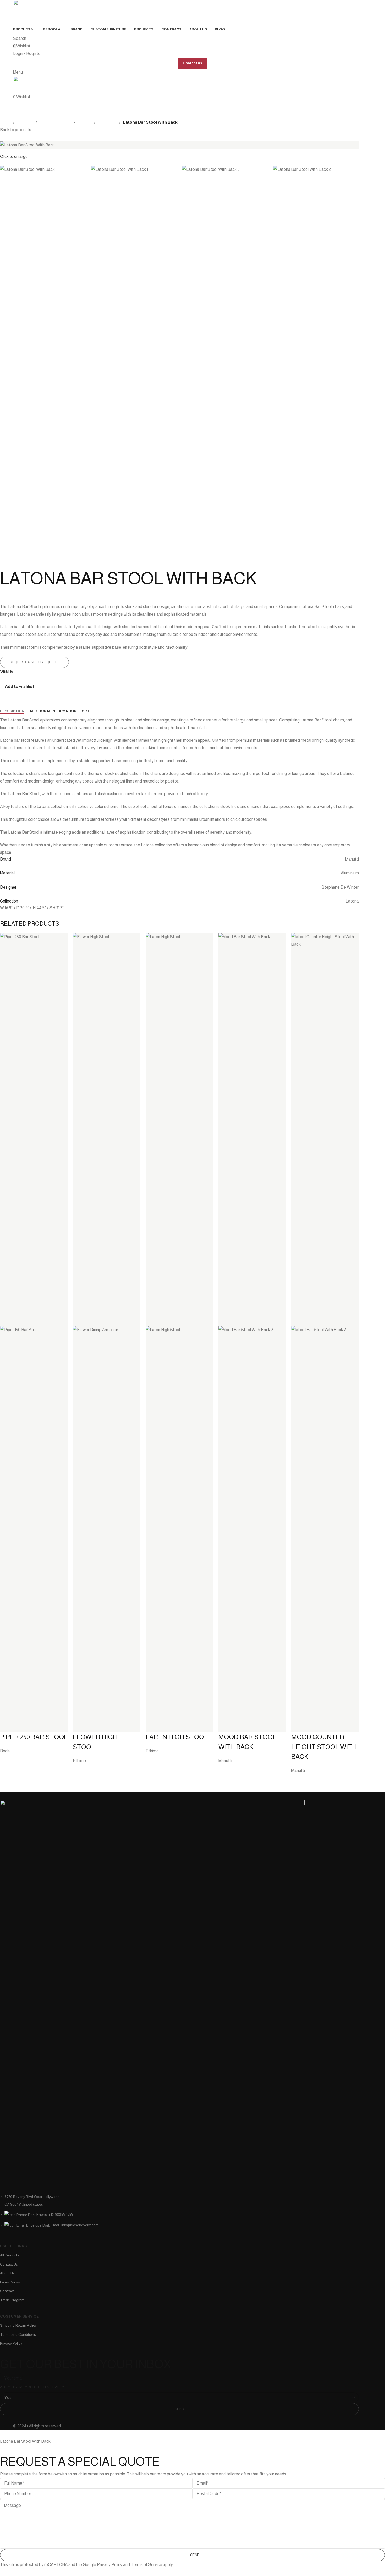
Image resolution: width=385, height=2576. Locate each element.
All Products (10, 2255)
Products (25, 122)
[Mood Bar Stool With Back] (252, 1129)
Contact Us (193, 63)
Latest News (10, 2282)
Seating (85, 122)
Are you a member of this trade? (32, 2387)
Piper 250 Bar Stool (34, 1737)
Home (5, 122)
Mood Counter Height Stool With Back (324, 1747)
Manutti (225, 1761)
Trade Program (12, 2300)
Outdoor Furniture (56, 122)
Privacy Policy (11, 2343)
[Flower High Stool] (107, 1129)
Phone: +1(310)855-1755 (55, 2214)
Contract (7, 2291)
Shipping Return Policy (18, 2325)
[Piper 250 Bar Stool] (34, 1129)
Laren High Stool (177, 1737)
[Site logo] (41, 12)
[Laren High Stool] (179, 1129)
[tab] (12, 711)
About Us (7, 2273)
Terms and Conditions (18, 2334)
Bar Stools (107, 122)
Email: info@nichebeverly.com (75, 2225)
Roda (5, 1751)
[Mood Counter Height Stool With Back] (325, 1129)
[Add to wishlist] (7, 1726)
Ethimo (79, 1761)
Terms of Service (146, 2565)
